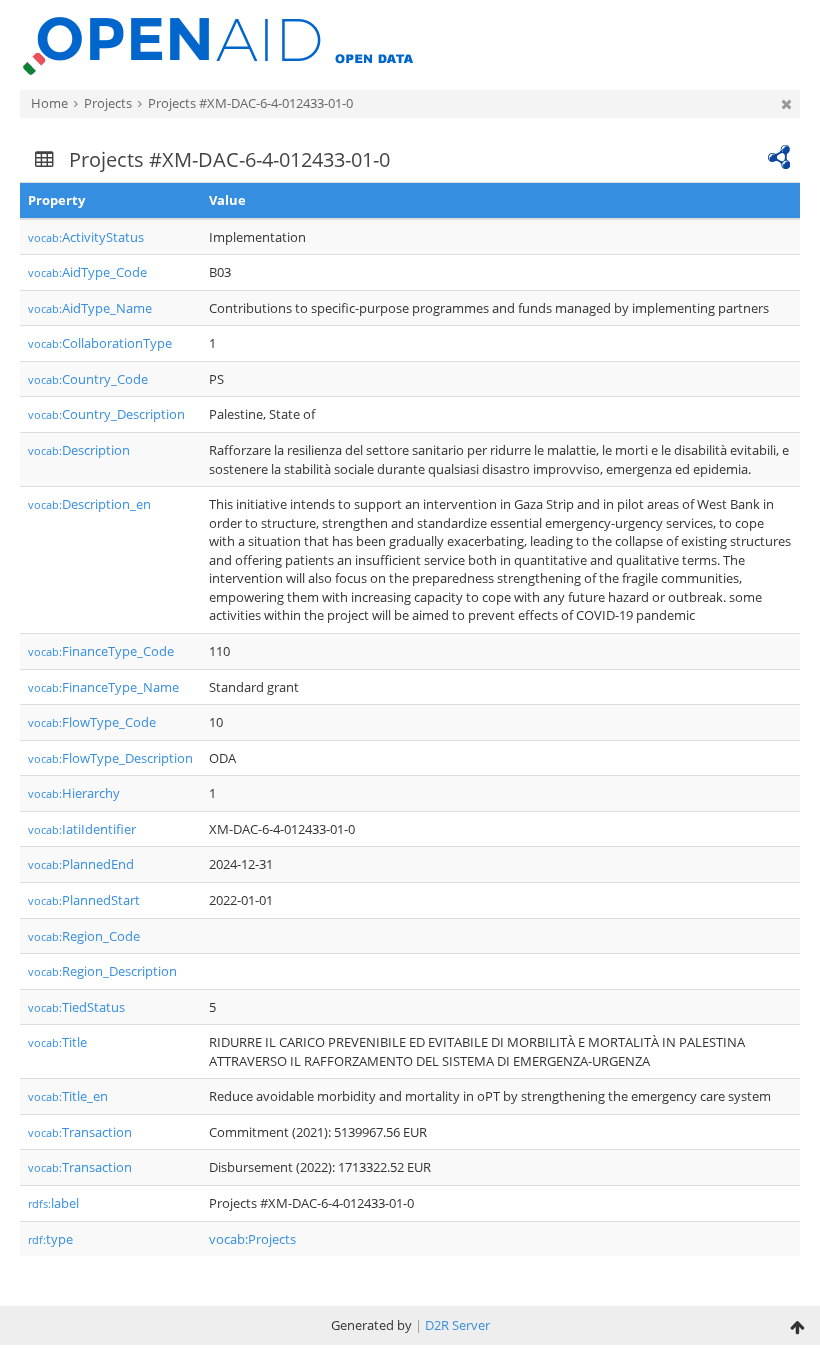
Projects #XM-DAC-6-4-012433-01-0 (250, 103)
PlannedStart (84, 900)
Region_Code (84, 936)
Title (57, 1042)
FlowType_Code (92, 722)
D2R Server (457, 1325)
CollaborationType (100, 343)
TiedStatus (76, 1007)
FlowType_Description (110, 758)
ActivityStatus (86, 237)
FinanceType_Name (103, 687)
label (53, 1203)
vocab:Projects (252, 1239)
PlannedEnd (81, 864)
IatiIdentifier (82, 829)
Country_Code (88, 379)
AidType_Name (90, 308)
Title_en (68, 1096)
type (50, 1239)
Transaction (80, 1132)
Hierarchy (74, 793)
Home (49, 103)
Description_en (89, 504)
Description (79, 450)
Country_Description (106, 414)
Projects (108, 103)
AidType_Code (87, 272)
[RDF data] (779, 155)
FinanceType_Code (101, 651)
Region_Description (102, 971)
